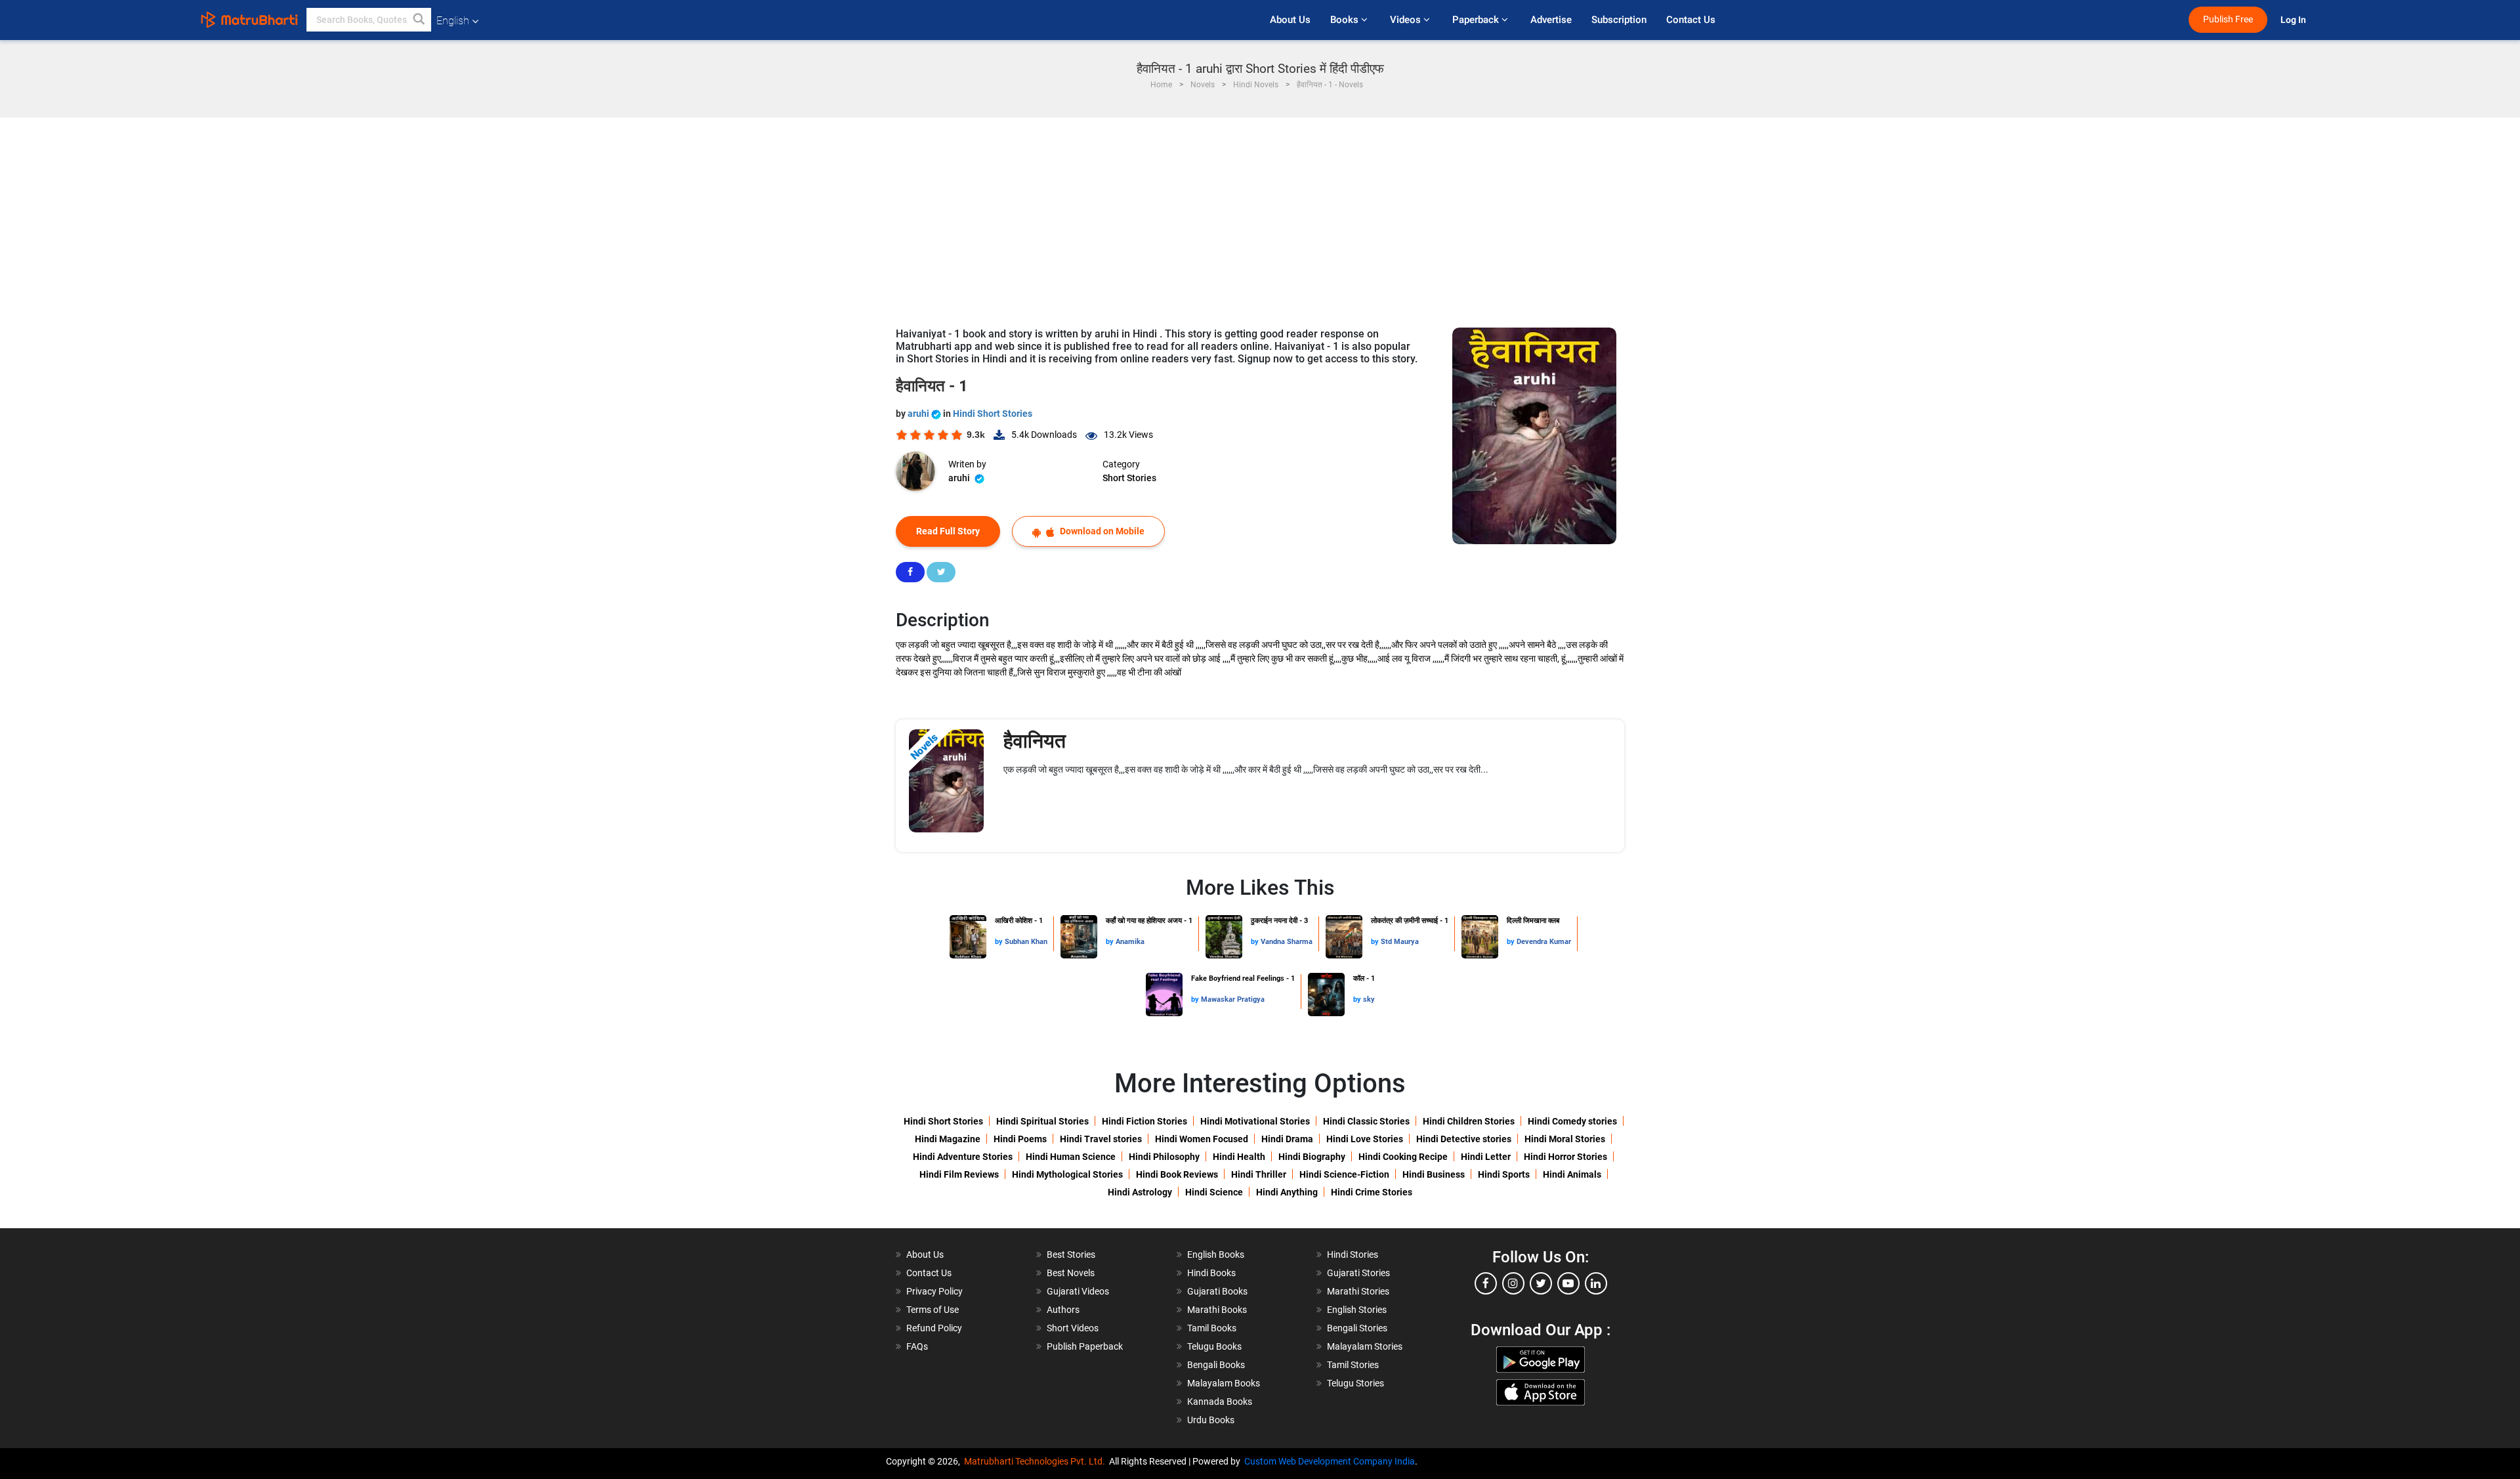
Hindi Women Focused (1202, 1139)
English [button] (453, 21)
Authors (1063, 1310)
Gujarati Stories (1358, 1273)
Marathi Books (1217, 1310)
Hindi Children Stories (1469, 1121)
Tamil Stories (1353, 1365)
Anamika (1130, 942)
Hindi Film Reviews (959, 1174)
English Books (1216, 1254)
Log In (2294, 20)
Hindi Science (1214, 1192)
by (1000, 942)
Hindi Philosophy (1164, 1157)
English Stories (1357, 1310)
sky (1369, 999)
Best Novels (1071, 1273)
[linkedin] (1596, 1283)
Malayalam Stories (1365, 1346)
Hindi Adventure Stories (963, 1157)
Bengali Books (1216, 1365)
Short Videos (1073, 1328)
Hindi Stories (1353, 1254)
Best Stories (1071, 1254)
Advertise (1551, 20)
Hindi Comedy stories (1572, 1121)
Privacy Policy (934, 1291)
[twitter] (1541, 1283)
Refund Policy (934, 1328)
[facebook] (1486, 1283)
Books (1346, 20)
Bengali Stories (1357, 1328)
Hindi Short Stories (993, 414)
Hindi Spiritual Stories (1042, 1121)
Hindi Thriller (1259, 1174)
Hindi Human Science (1071, 1157)
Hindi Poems (1020, 1139)
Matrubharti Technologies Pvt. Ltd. (1037, 1461)
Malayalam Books (1224, 1383)
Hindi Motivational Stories (1255, 1121)
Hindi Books (1211, 1273)
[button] (419, 20)
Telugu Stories (1355, 1383)
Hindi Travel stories (1101, 1139)
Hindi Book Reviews (1177, 1174)
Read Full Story (948, 531)
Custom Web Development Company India (1330, 1461)
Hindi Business (1434, 1174)
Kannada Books (1220, 1402)
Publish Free (2228, 19)
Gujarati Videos (1078, 1291)
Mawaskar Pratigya (1233, 999)
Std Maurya (1400, 942)
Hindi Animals (1572, 1174)
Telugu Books (1214, 1346)
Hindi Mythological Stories (1067, 1174)
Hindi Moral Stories (1565, 1139)
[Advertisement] (1260, 216)
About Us (1290, 20)
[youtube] (1568, 1283)
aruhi (919, 414)
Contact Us (1691, 20)
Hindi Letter (1486, 1157)
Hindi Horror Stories (1565, 1157)
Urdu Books (1211, 1420)
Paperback (1477, 20)
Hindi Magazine (948, 1139)
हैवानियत (1035, 741)
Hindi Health (1239, 1157)
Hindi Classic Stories (1366, 1121)
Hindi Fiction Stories (1144, 1121)
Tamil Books (1212, 1328)
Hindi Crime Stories (1372, 1192)
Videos (1407, 20)
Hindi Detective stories (1464, 1139)
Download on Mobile (1101, 531)
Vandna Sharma (1287, 942)
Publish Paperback (1085, 1346)
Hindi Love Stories (1365, 1139)
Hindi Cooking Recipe (1403, 1157)
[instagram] (1513, 1283)
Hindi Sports (1504, 1174)
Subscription (1619, 20)
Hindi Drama (1287, 1139)
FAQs (917, 1346)
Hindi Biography (1312, 1157)
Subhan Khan (1026, 942)
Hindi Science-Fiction (1344, 1174)
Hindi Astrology (1140, 1192)
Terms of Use (933, 1310)
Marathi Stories (1358, 1291)
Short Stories (1129, 478)
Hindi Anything (1287, 1192)
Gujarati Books (1217, 1291)
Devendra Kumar (1544, 942)
